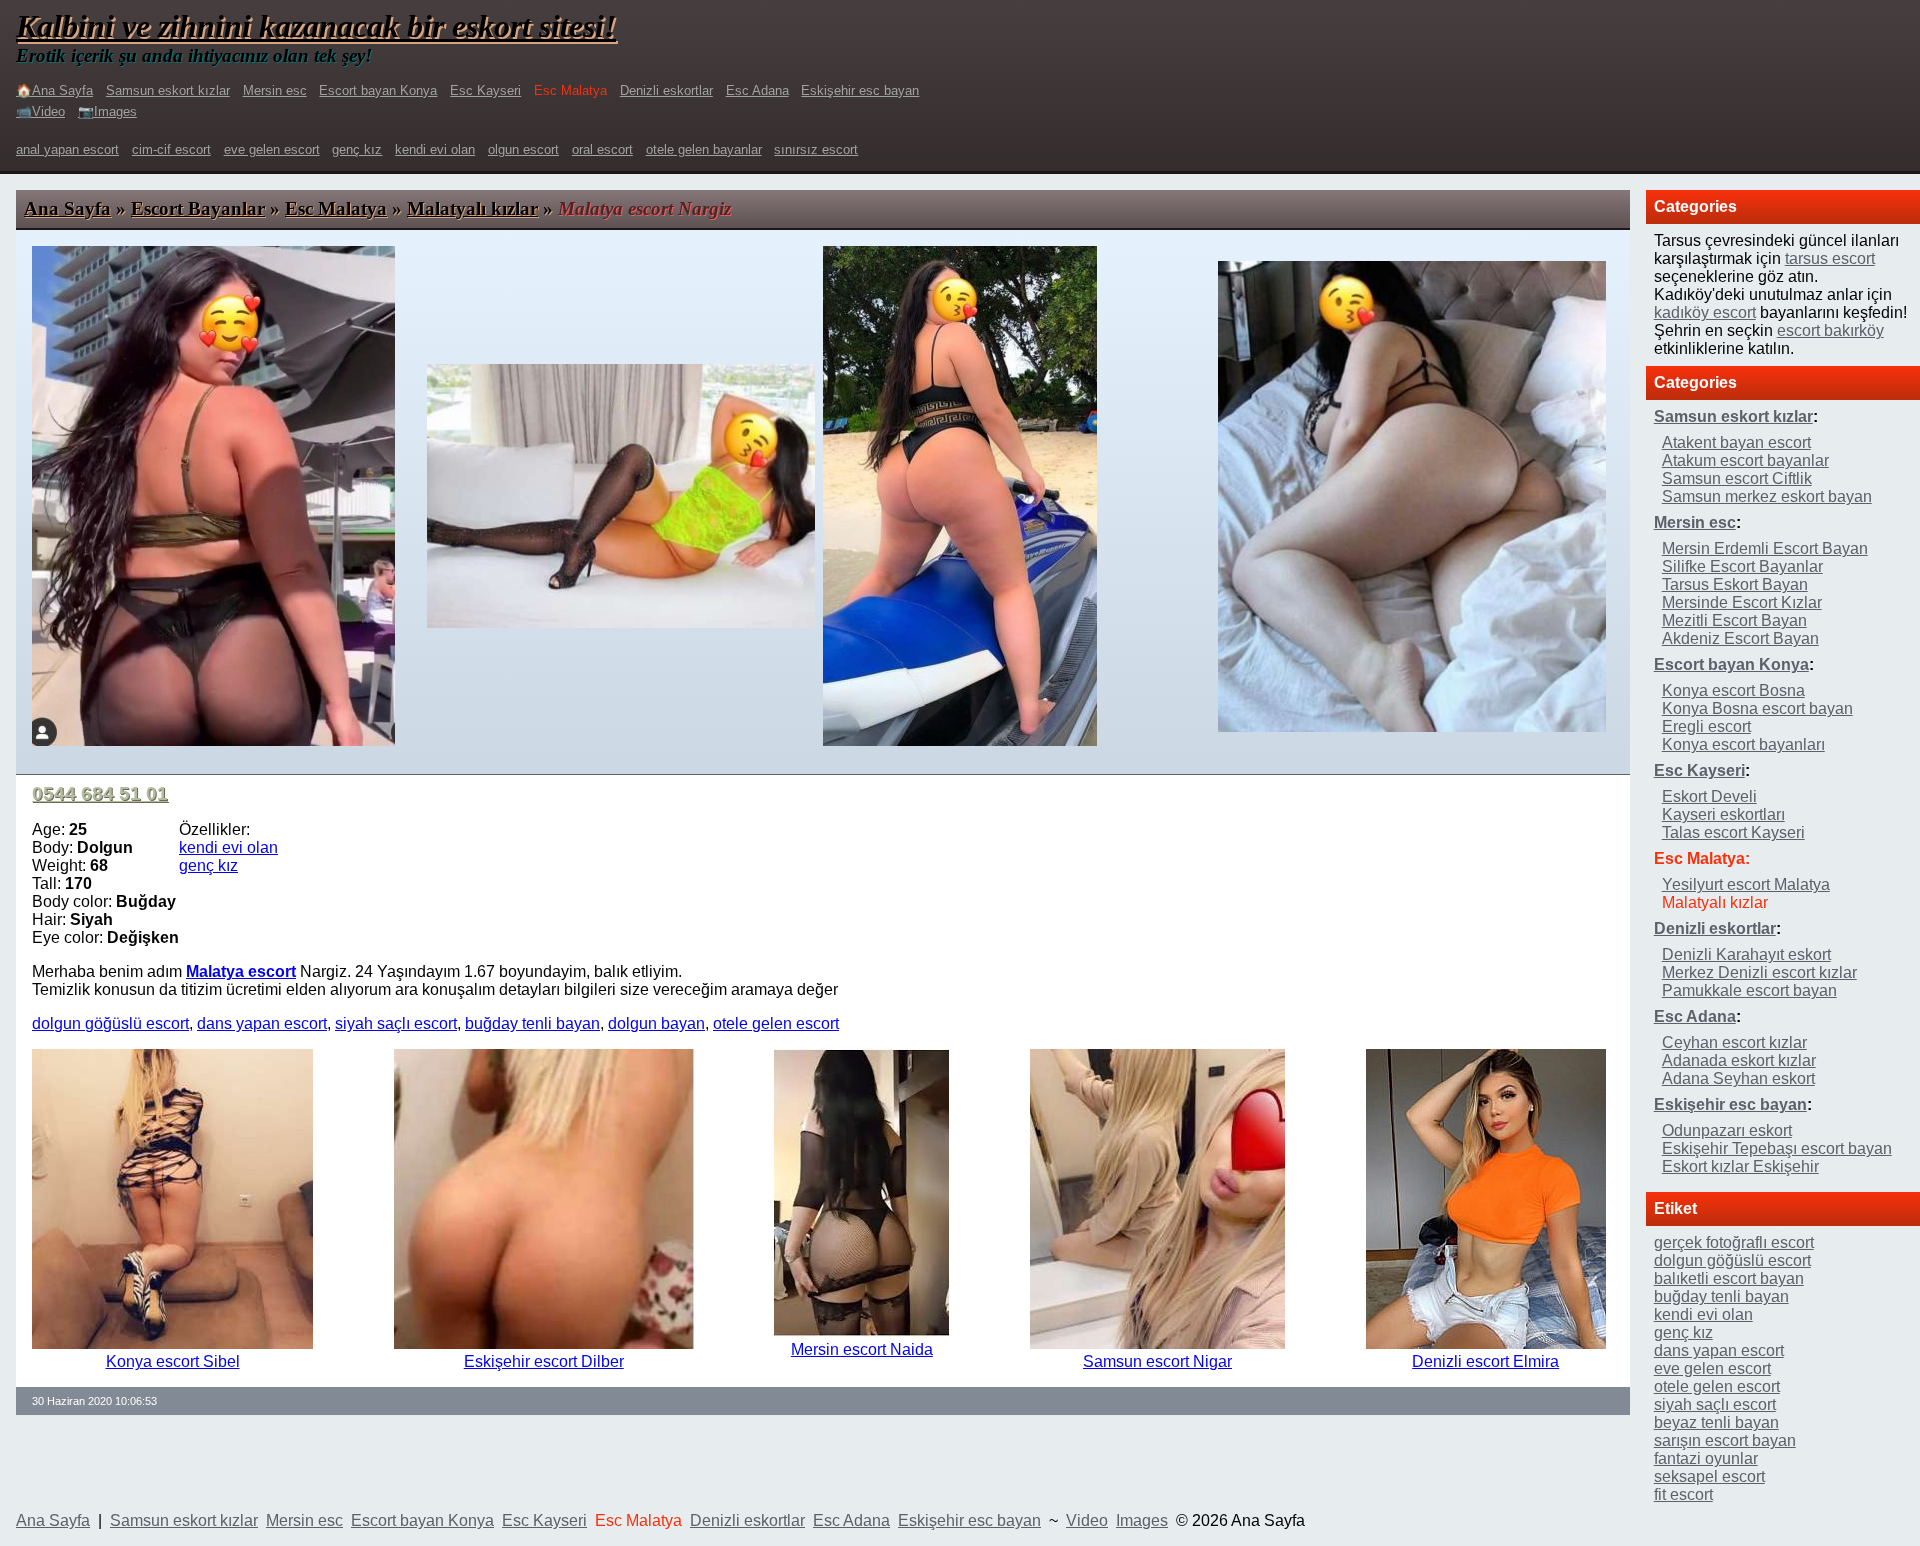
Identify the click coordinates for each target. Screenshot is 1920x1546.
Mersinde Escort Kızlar (1742, 602)
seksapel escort (1709, 1476)
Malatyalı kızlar (472, 208)
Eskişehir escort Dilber (544, 1361)
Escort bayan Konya (378, 90)
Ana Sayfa (67, 208)
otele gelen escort (776, 1023)
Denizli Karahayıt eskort (1746, 954)
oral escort (602, 149)
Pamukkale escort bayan (1749, 990)
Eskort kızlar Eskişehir (1740, 1166)
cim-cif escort (171, 149)
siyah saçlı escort (396, 1023)
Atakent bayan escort (1736, 442)
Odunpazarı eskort (1727, 1130)
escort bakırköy (1830, 330)
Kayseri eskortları (1723, 814)
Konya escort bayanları (1743, 744)
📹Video (40, 111)
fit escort (1683, 1494)
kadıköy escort (1705, 312)
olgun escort (523, 149)
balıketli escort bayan (1729, 1278)
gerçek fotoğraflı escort (1734, 1242)
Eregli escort (1706, 726)
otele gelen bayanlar (704, 149)
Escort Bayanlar (198, 208)
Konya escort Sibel (173, 1361)
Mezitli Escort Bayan (1734, 620)
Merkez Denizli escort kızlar (1759, 972)
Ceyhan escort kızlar (1734, 1042)
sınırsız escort (816, 149)
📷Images (107, 111)
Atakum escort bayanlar (1745, 460)
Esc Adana (757, 90)
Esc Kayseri (485, 90)
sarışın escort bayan (1725, 1440)
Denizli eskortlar (666, 90)
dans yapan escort (262, 1023)
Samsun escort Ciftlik (1737, 478)
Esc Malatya (336, 208)
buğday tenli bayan (532, 1023)
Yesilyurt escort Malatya (1746, 884)
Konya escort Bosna (1733, 690)
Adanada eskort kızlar (1739, 1060)
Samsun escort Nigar (1157, 1361)
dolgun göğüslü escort (110, 1023)
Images (1142, 1520)
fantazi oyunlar (1706, 1458)
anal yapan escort (67, 149)
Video (1087, 1520)
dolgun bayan (656, 1023)
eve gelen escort (272, 149)
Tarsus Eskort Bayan (1735, 584)
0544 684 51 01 (100, 793)
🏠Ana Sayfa (54, 90)
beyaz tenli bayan (1716, 1422)
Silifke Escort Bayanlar (1742, 566)
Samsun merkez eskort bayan (1767, 496)
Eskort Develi (1709, 796)
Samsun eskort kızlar (168, 90)
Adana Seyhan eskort (1738, 1078)
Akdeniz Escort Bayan (1740, 638)
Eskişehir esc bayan (860, 90)
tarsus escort (1830, 258)
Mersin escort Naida (862, 1349)
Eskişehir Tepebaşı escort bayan (1777, 1148)
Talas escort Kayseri (1733, 832)
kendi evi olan (435, 149)
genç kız (357, 149)
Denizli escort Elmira (1485, 1361)
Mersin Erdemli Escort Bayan (1765, 548)
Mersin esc (275, 90)
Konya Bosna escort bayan (1757, 708)
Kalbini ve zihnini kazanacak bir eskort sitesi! (316, 26)
